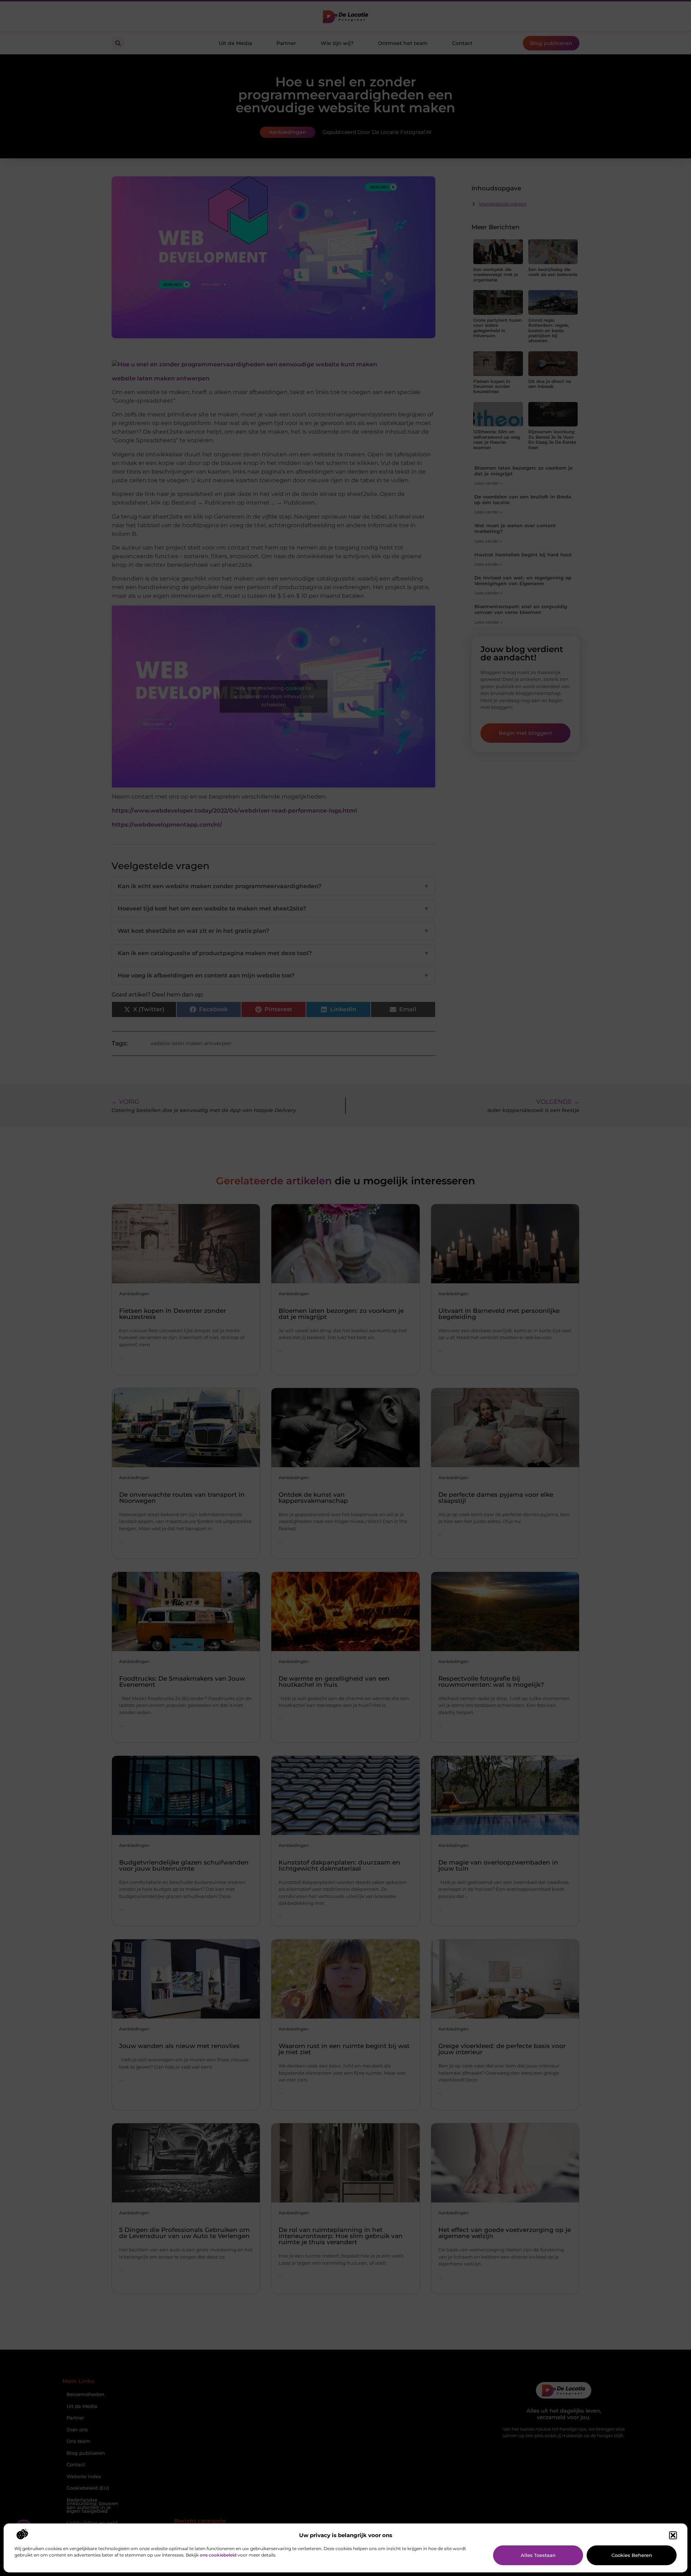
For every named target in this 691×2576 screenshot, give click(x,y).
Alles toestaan (538, 2555)
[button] (673, 2535)
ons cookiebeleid (218, 2555)
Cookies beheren (632, 2555)
